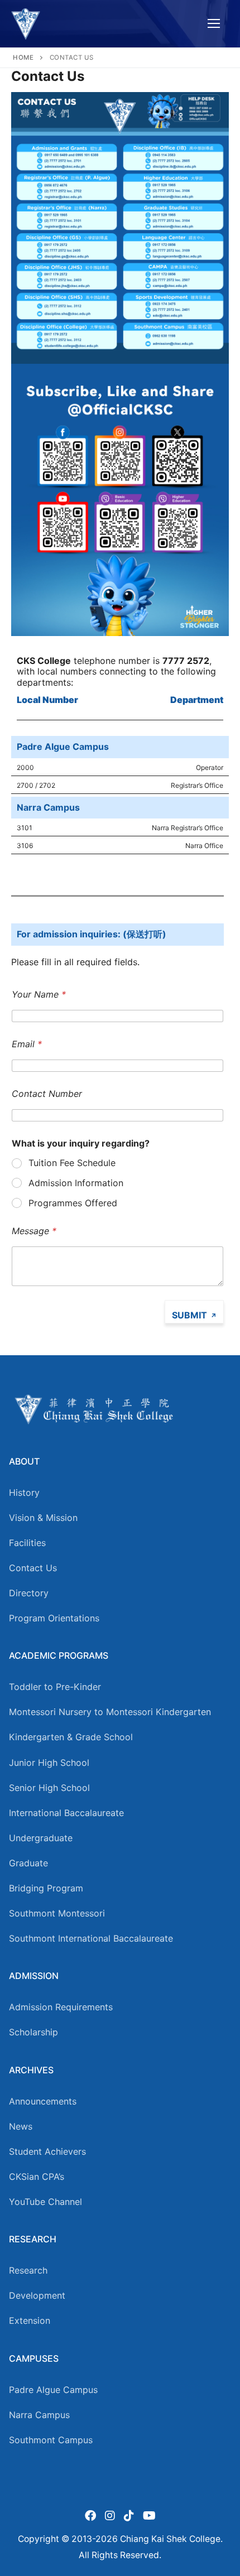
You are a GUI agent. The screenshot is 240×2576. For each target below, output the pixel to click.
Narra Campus (39, 2415)
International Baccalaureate (66, 1813)
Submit (189, 1315)
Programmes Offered (73, 1203)
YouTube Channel (45, 2202)
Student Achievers (47, 2151)
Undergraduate (41, 1838)
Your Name (39, 995)
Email (27, 1044)
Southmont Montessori (57, 1913)
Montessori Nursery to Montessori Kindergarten (110, 1712)
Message (34, 1231)
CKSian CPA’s (37, 2177)
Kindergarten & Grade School (71, 1737)
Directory (29, 1593)
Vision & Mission (43, 1518)
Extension (30, 2320)
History (24, 1492)
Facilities (27, 1543)
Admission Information (76, 1183)
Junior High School (49, 1763)
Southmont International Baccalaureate (91, 1938)
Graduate (28, 1863)
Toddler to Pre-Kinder (55, 1687)
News (21, 2126)
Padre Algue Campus (53, 2390)
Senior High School (49, 1788)
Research (28, 2270)
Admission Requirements (61, 2007)
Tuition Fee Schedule (72, 1163)
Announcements (43, 2101)
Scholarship (33, 2032)
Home (23, 57)
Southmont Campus (51, 2440)
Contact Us (33, 1568)
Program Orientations (54, 1618)
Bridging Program (46, 1888)
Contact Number (47, 1094)
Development (37, 2295)
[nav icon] (214, 24)
